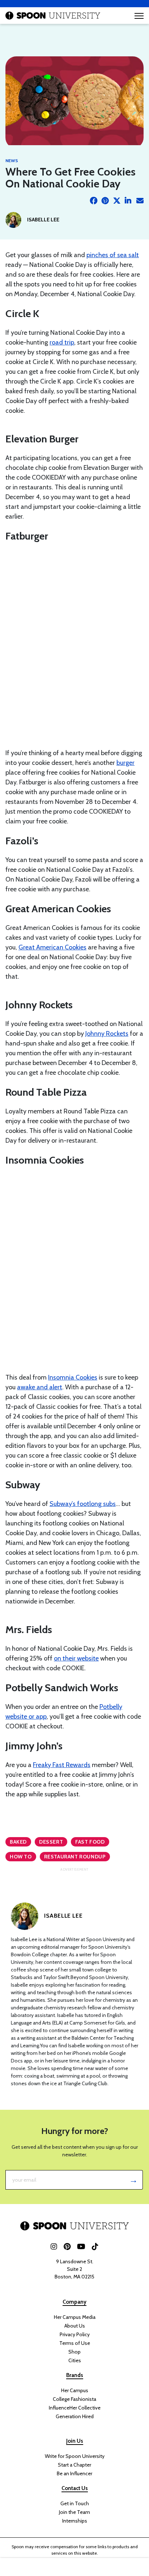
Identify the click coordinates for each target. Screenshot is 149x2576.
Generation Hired (75, 2416)
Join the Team (74, 2512)
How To (21, 1857)
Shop (74, 2352)
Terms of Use (75, 2343)
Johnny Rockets (107, 1034)
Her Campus (75, 2390)
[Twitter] (117, 201)
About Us (75, 2326)
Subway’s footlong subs (83, 1504)
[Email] (140, 201)
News (12, 161)
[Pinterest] (105, 201)
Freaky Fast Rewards (62, 1765)
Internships (75, 2521)
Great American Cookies (52, 947)
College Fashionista (74, 2399)
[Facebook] (94, 201)
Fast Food (90, 1842)
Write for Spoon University (75, 2456)
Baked (18, 1842)
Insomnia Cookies (73, 1377)
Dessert (51, 1842)
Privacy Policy (75, 2334)
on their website (76, 1658)
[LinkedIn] (128, 201)
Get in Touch (75, 2503)
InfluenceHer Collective (75, 2408)
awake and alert (40, 1387)
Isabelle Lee (43, 220)
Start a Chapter (74, 2465)
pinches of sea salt (113, 255)
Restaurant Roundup (75, 1857)
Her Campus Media (75, 2317)
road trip (62, 342)
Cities (75, 2360)
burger (125, 763)
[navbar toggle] (139, 16)
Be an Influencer (74, 2473)
